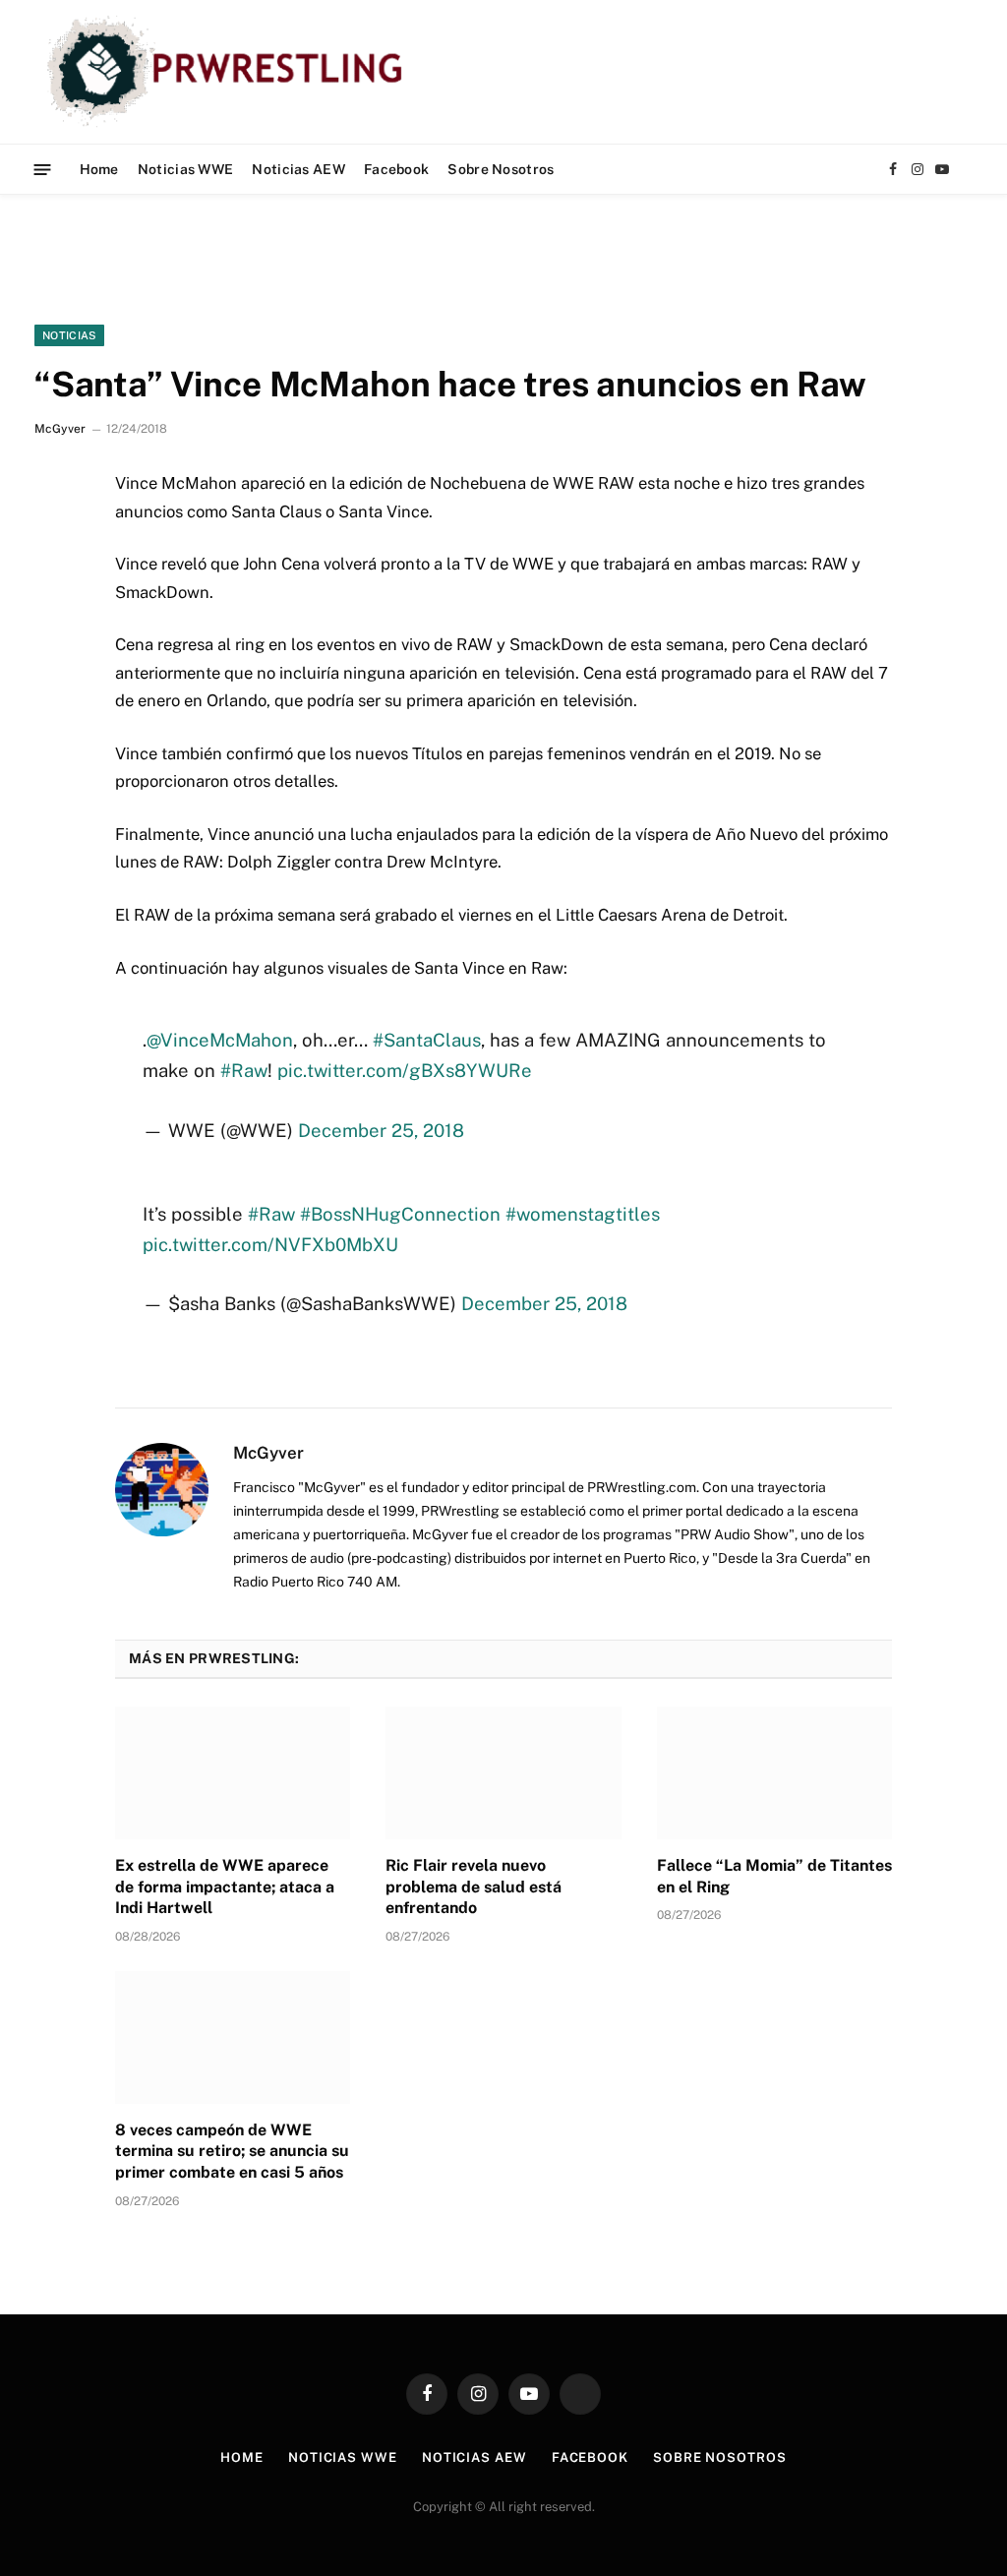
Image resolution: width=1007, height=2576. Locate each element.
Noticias (69, 335)
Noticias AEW (298, 169)
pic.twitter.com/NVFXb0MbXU (270, 1244)
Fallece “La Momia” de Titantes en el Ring (774, 1876)
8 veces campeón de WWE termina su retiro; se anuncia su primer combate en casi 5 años (232, 2152)
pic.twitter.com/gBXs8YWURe (405, 1070)
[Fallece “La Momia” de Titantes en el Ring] (774, 1773)
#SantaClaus (427, 1040)
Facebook (396, 169)
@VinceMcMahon (220, 1040)
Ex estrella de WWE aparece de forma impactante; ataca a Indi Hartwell (225, 1887)
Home (99, 169)
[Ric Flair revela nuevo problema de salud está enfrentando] (503, 1773)
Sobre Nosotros (501, 169)
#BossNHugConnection (400, 1214)
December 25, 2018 (381, 1130)
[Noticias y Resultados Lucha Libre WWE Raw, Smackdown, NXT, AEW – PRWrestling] (230, 72)
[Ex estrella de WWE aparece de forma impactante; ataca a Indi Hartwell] (233, 1773)
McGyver (60, 429)
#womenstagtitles (583, 1214)
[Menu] (43, 169)
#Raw (244, 1070)
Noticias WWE (185, 169)
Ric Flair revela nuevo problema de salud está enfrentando (474, 1887)
